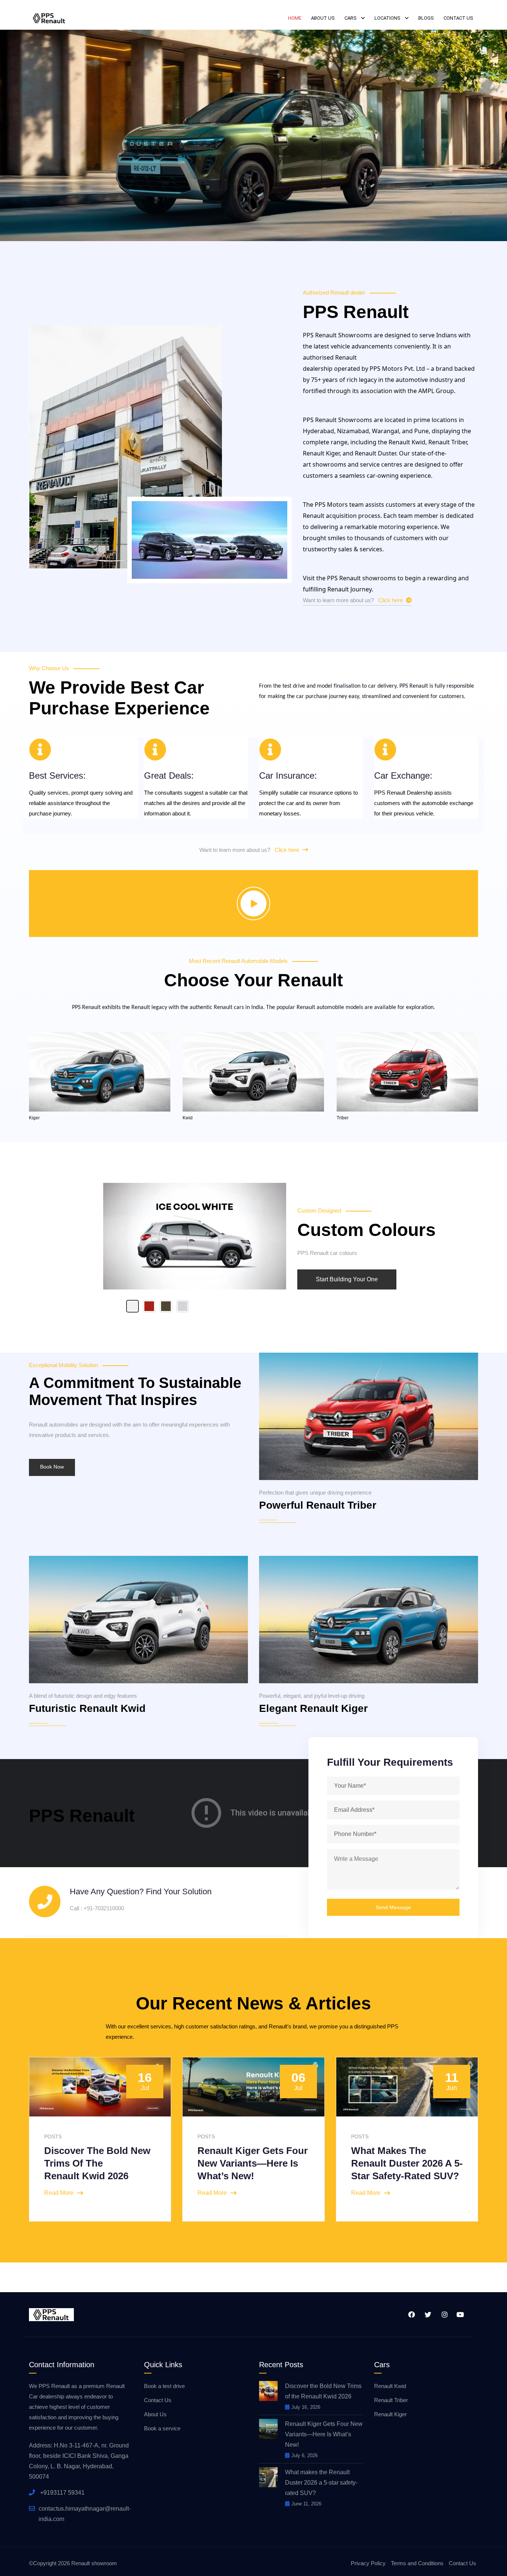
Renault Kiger (390, 2414)
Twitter (427, 2314)
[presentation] (46, 2138)
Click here (391, 600)
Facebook (410, 2314)
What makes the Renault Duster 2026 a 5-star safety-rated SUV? (407, 2163)
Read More (59, 2193)
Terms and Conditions (417, 2563)
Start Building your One (347, 1279)
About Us (155, 2414)
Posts (206, 2137)
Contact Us (158, 2400)
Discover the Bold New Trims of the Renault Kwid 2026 (97, 2163)
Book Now (52, 1467)
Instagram (443, 2314)
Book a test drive (164, 2386)
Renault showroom (94, 2563)
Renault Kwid (390, 2386)
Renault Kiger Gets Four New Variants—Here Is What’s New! (253, 2163)
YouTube (459, 2314)
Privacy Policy (368, 2563)
